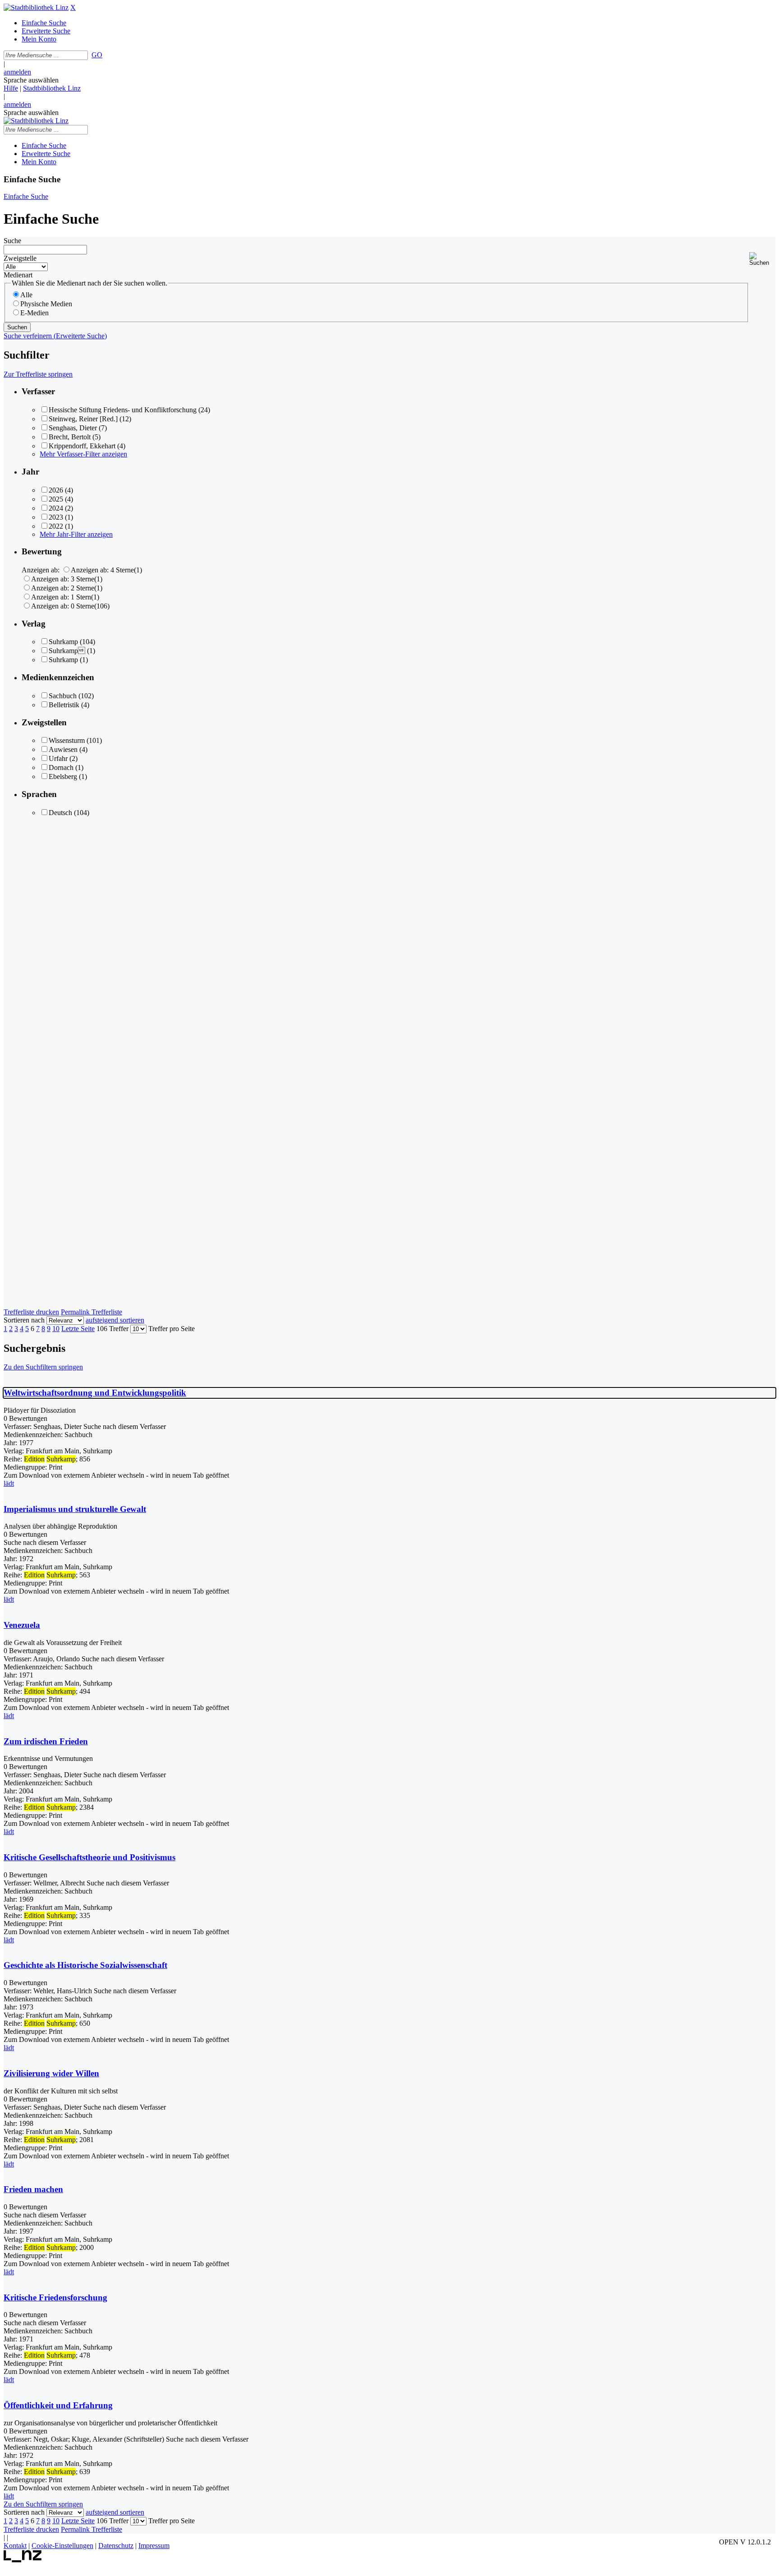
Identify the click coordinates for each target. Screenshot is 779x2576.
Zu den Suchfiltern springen (43, 1367)
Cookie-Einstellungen (62, 2546)
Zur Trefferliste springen (38, 374)
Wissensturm (67, 740)
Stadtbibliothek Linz (52, 88)
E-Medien (34, 313)
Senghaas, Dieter (73, 428)
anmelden (17, 72)
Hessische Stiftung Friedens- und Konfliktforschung (123, 410)
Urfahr (58, 758)
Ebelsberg (63, 776)
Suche (12, 241)
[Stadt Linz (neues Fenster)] (23, 2560)
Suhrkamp (63, 642)
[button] (762, 259)
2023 (56, 517)
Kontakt (15, 2546)
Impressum (154, 2546)
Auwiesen (63, 749)
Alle (26, 295)
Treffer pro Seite (172, 1329)
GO (97, 55)
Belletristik (64, 705)
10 (56, 1329)
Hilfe (11, 88)
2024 (56, 508)
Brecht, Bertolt (70, 437)
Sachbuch (63, 696)
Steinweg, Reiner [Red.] (83, 419)
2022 (56, 526)
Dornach (61, 767)
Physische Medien (46, 304)
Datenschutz (116, 2546)
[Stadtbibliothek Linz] (36, 7)
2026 (56, 490)
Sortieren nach (24, 1320)
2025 (56, 499)
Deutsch (60, 813)
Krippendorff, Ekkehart (82, 446)
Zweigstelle (20, 258)
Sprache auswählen (31, 80)
